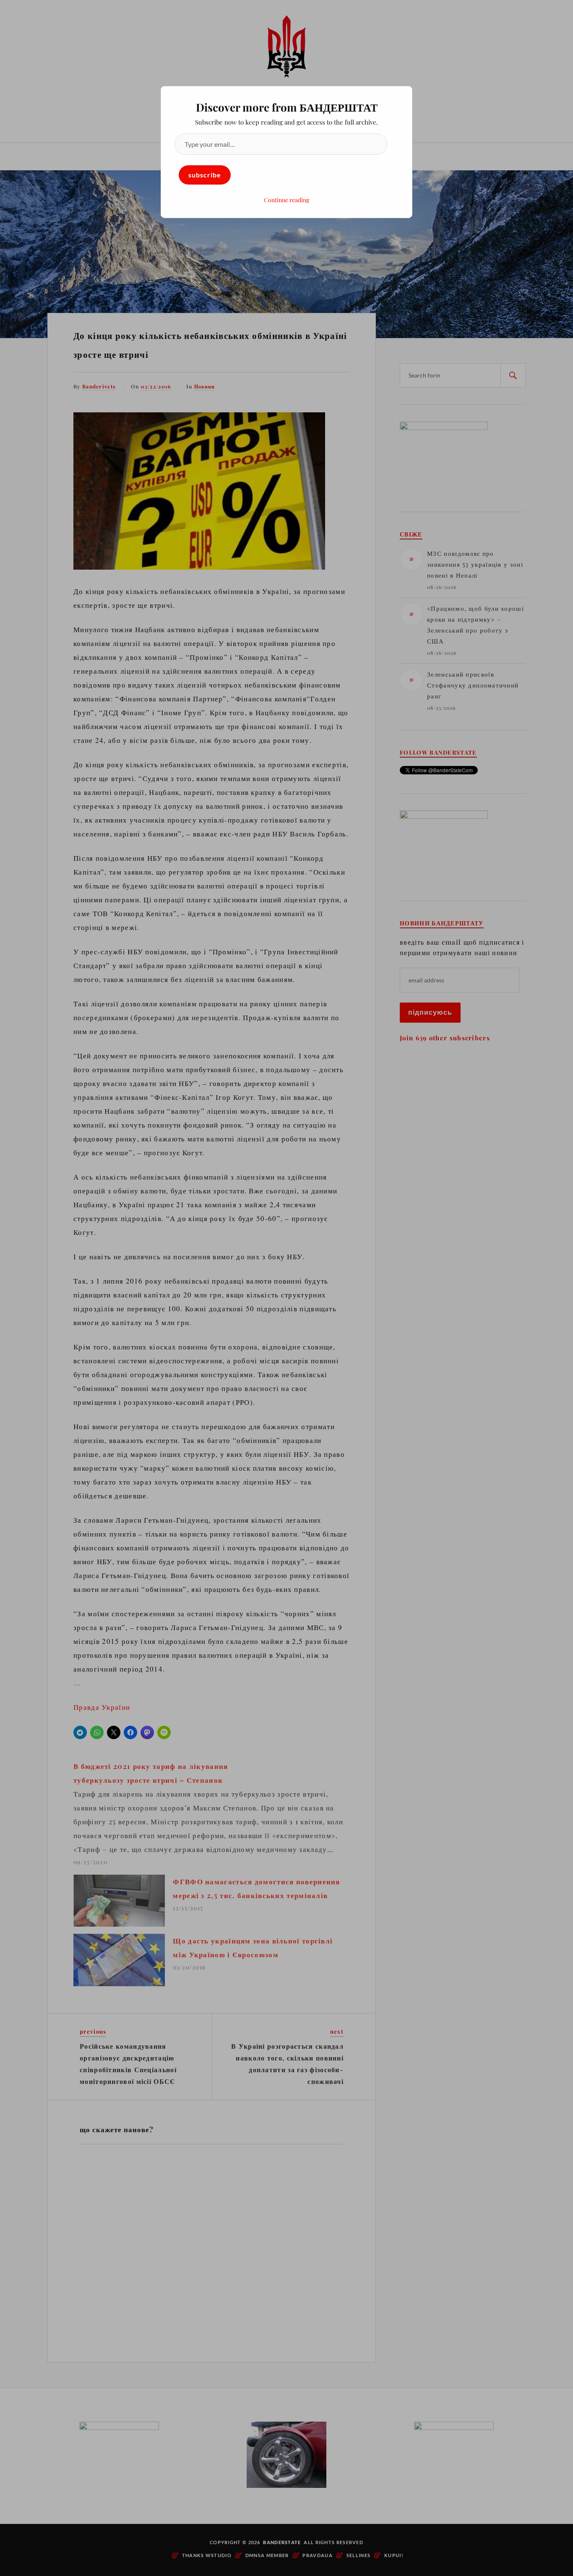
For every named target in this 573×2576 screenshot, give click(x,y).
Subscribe (205, 175)
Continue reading (286, 200)
